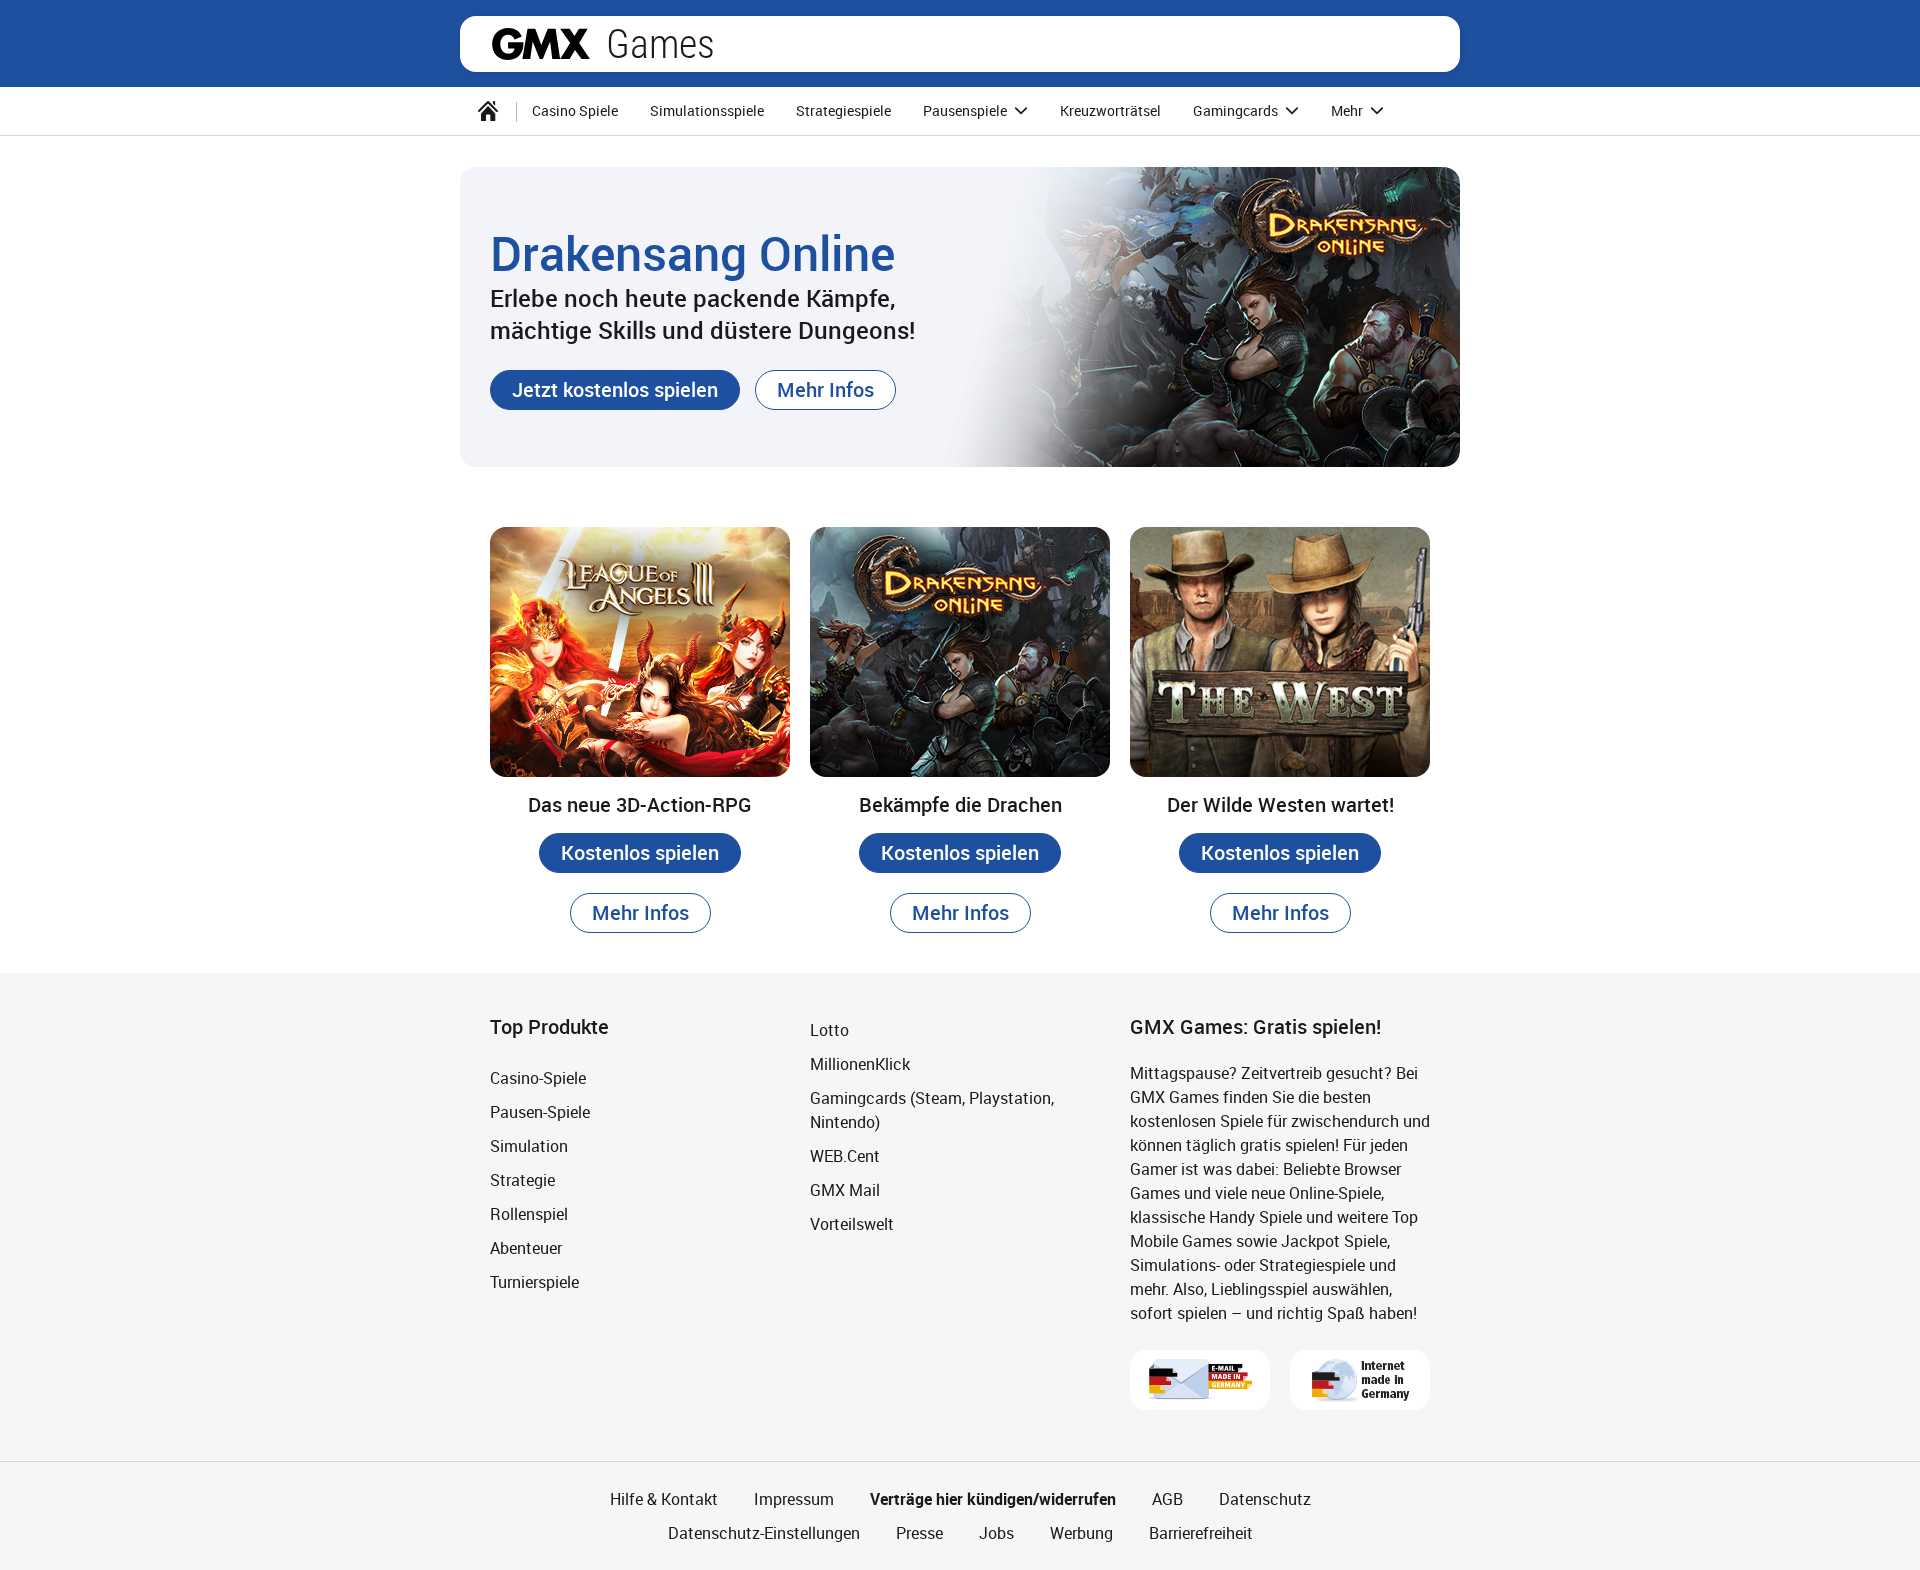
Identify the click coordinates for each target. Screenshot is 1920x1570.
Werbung (1081, 1533)
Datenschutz (1265, 1499)
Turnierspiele (534, 1282)
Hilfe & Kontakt (664, 1499)
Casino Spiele (575, 110)
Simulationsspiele (707, 110)
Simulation (529, 1146)
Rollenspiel (529, 1214)
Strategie (522, 1180)
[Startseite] (488, 111)
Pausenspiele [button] (966, 110)
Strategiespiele (843, 110)
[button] (615, 390)
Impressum (794, 1499)
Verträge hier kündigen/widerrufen (993, 1499)
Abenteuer (526, 1248)
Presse (919, 1533)
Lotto (829, 1030)
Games (660, 44)
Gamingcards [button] (1237, 110)
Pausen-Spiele (540, 1112)
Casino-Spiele (538, 1078)
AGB (1167, 1499)
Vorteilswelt (852, 1224)
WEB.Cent (845, 1156)
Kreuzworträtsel (1110, 110)
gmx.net (541, 44)
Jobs (996, 1533)
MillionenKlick (860, 1064)
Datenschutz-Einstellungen (764, 1533)
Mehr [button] (1348, 110)
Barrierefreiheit (1201, 1533)
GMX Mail (845, 1190)
